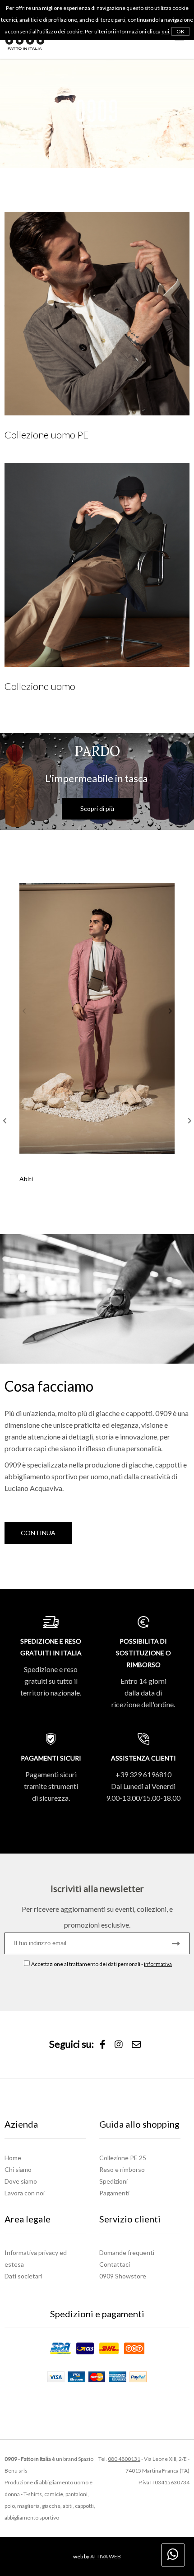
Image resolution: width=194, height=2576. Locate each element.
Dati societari (23, 2276)
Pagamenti (114, 2193)
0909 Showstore (123, 2276)
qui (165, 31)
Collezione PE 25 (123, 2158)
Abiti (26, 1179)
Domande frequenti (127, 2252)
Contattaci (115, 2264)
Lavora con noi (25, 2193)
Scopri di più (97, 808)
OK (180, 31)
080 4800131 (124, 2459)
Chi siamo (18, 2169)
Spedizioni (113, 2181)
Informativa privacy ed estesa (36, 2258)
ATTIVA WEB (106, 2556)
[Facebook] (103, 2045)
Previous (5, 1121)
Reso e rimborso (122, 2169)
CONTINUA (38, 1533)
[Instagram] (119, 2045)
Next (189, 1121)
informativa (158, 1964)
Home (13, 2158)
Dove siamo (21, 2181)
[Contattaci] (136, 2045)
